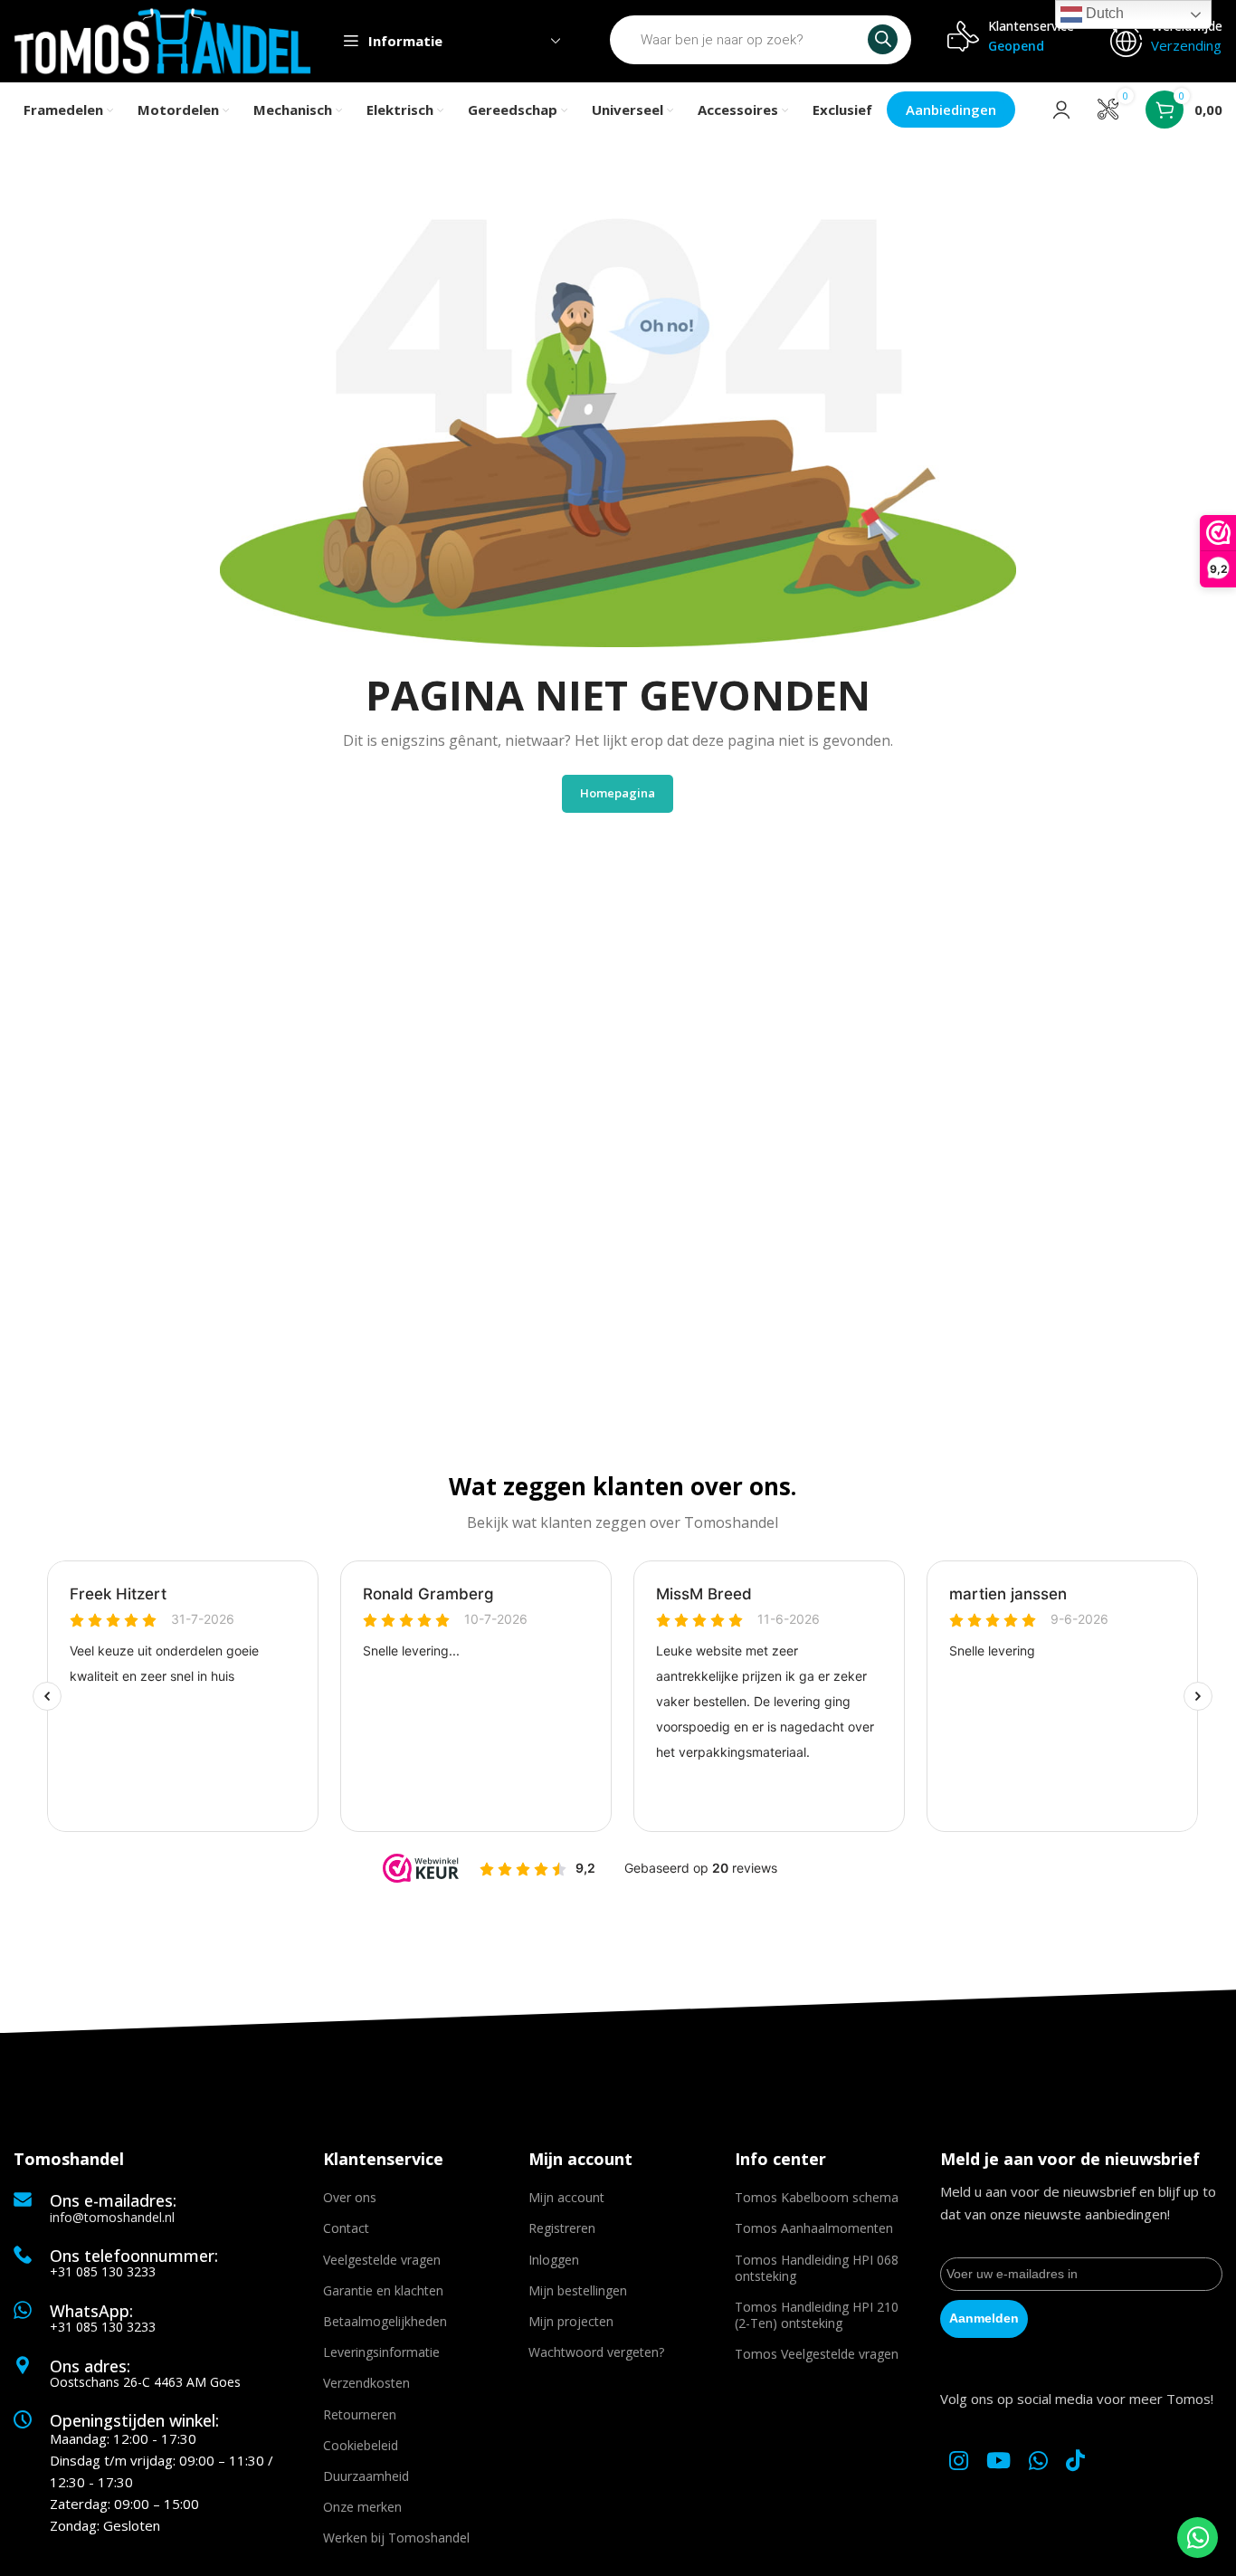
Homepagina (618, 793)
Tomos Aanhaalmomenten (814, 2228)
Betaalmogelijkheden (385, 2321)
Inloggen (554, 2260)
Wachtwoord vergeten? (596, 2352)
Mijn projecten (571, 2321)
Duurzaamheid (366, 2476)
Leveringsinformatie (381, 2352)
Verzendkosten (366, 2383)
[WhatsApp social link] (1038, 2462)
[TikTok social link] (1075, 2462)
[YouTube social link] (998, 2462)
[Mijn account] (1061, 110)
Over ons (350, 2197)
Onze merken (362, 2507)
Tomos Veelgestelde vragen (817, 2354)
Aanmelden (984, 2318)
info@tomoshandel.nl (112, 2217)
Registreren (562, 2228)
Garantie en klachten (383, 2290)
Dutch (1103, 13)
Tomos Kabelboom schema (817, 2197)
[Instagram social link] (959, 2462)
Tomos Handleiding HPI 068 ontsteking (817, 2268)
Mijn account (566, 2197)
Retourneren (360, 2414)
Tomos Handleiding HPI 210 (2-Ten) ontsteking (817, 2315)
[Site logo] (162, 40)
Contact (346, 2228)
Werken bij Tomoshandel (396, 2538)
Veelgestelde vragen (382, 2260)
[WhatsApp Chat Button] (1198, 2538)
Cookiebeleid (361, 2445)
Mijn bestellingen (578, 2290)
